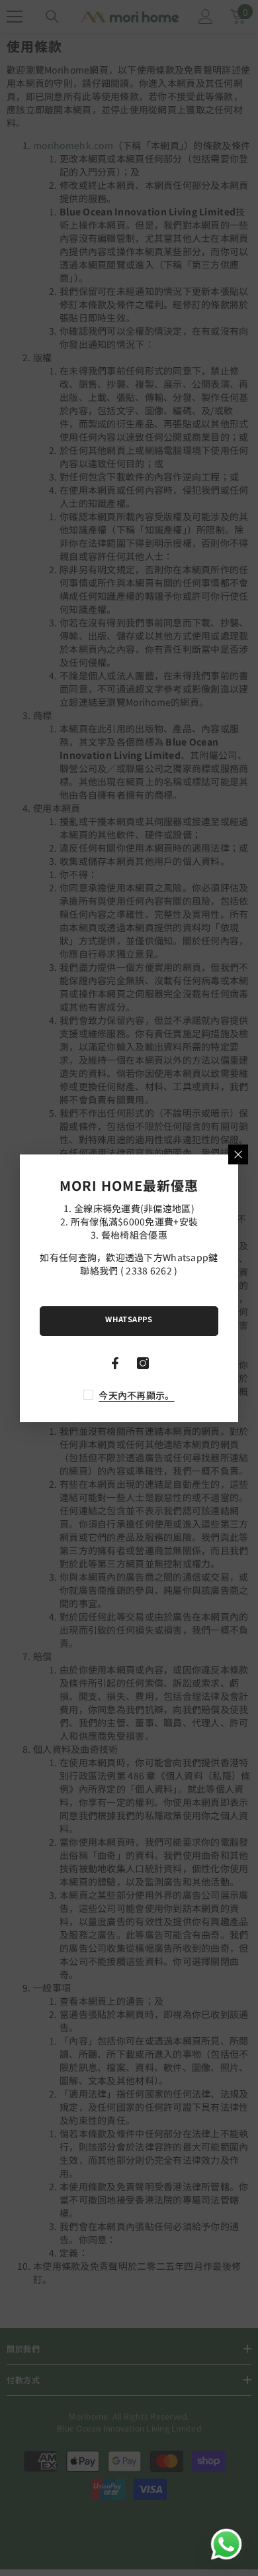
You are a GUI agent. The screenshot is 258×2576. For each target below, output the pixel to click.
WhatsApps (129, 1319)
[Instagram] (143, 1363)
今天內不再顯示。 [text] (136, 1395)
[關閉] (238, 1154)
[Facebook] (115, 1363)
